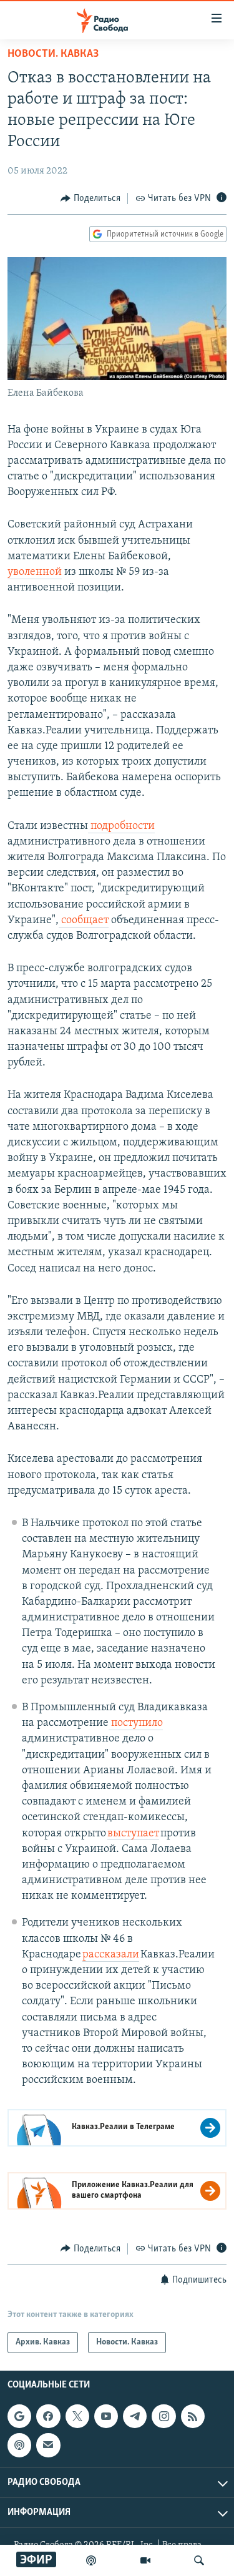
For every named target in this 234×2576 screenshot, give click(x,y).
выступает (133, 1834)
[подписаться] (48, 2445)
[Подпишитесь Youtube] (106, 2416)
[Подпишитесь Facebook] (48, 2416)
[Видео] (145, 2560)
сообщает (84, 921)
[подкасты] (91, 2560)
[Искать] (199, 2560)
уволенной (35, 572)
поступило (136, 1723)
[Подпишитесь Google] (19, 2416)
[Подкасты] (19, 2445)
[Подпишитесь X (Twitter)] (77, 2416)
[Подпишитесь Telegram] (135, 2416)
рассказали (111, 1955)
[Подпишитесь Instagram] (163, 2416)
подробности (121, 826)
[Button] (90, 198)
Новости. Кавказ (53, 54)
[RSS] (193, 2416)
